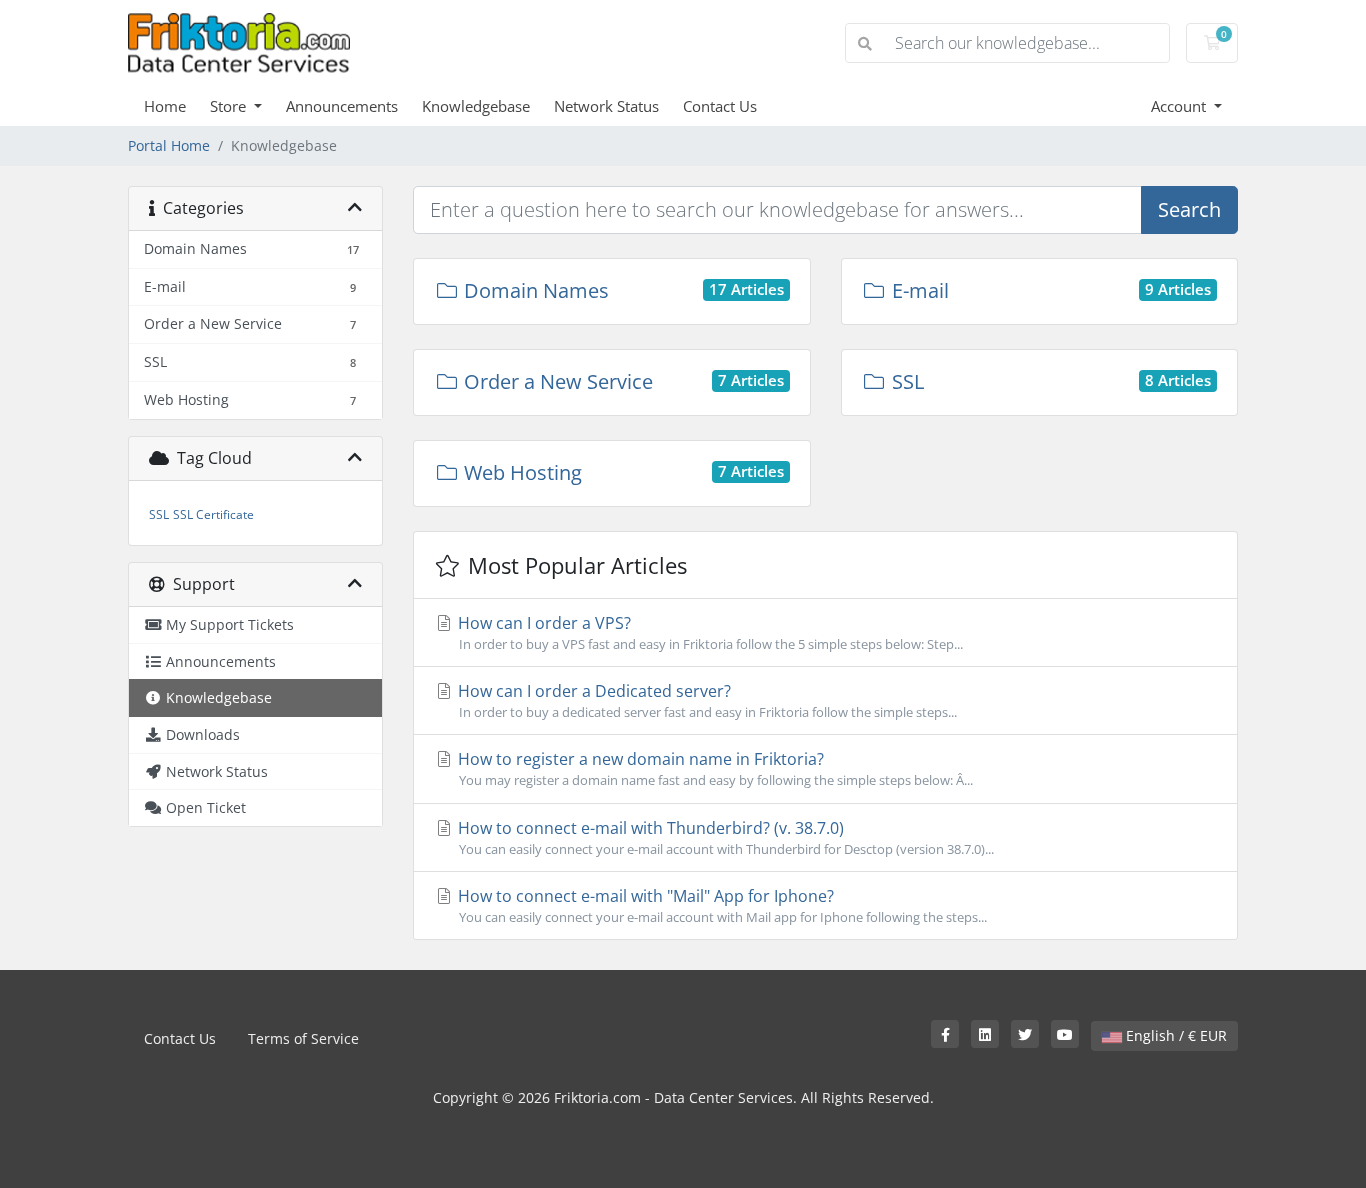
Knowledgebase (476, 106)
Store (230, 106)
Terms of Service (303, 1038)
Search (1189, 209)
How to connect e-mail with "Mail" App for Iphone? (720, 905)
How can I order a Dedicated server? (705, 700)
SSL (159, 514)
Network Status (606, 106)
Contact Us (720, 106)
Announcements (342, 106)
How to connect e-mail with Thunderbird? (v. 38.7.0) (724, 837)
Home (165, 106)
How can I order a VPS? (708, 632)
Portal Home (169, 145)
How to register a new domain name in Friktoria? (713, 768)
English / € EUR (1174, 1035)
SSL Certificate (213, 514)
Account (1180, 106)
